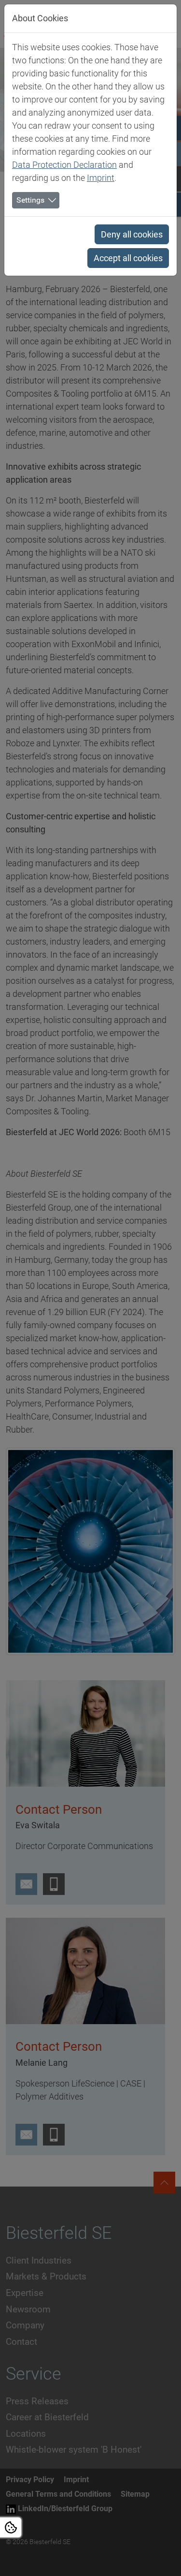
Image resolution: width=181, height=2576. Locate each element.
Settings (30, 200)
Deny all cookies (132, 234)
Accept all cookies (128, 258)
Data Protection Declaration (64, 165)
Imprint (101, 178)
